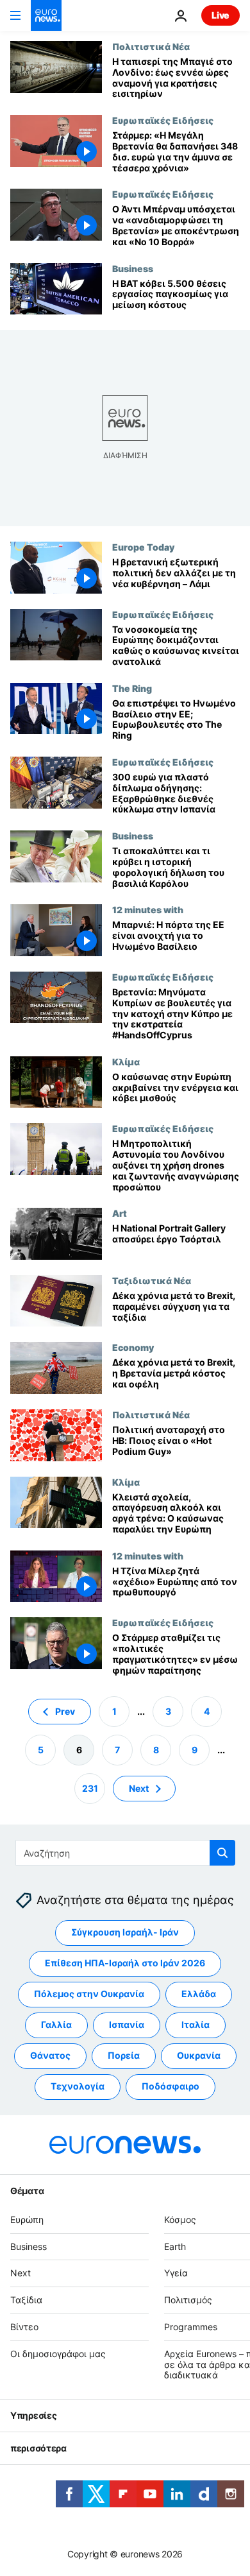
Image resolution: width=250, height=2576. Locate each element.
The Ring (132, 688)
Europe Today (143, 547)
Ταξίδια (26, 2300)
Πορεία (124, 2056)
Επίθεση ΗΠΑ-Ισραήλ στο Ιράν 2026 (125, 1963)
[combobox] (125, 1853)
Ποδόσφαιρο (171, 2087)
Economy (133, 1347)
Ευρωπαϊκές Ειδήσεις (163, 120)
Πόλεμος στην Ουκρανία (89, 1994)
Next (139, 1788)
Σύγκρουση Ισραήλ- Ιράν (125, 1933)
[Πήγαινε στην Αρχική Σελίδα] (46, 15)
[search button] (222, 1853)
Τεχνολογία (78, 2087)
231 (90, 1788)
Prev (65, 1711)
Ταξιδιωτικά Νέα (152, 1280)
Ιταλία (196, 2025)
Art (120, 1213)
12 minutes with (148, 909)
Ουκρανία (199, 2056)
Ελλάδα (199, 1994)
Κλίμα (126, 1061)
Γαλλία (56, 2025)
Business (133, 268)
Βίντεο (24, 2327)
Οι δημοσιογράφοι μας (58, 2354)
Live (221, 15)
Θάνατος (50, 2056)
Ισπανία (127, 2025)
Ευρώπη (27, 2220)
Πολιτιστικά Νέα (151, 46)
